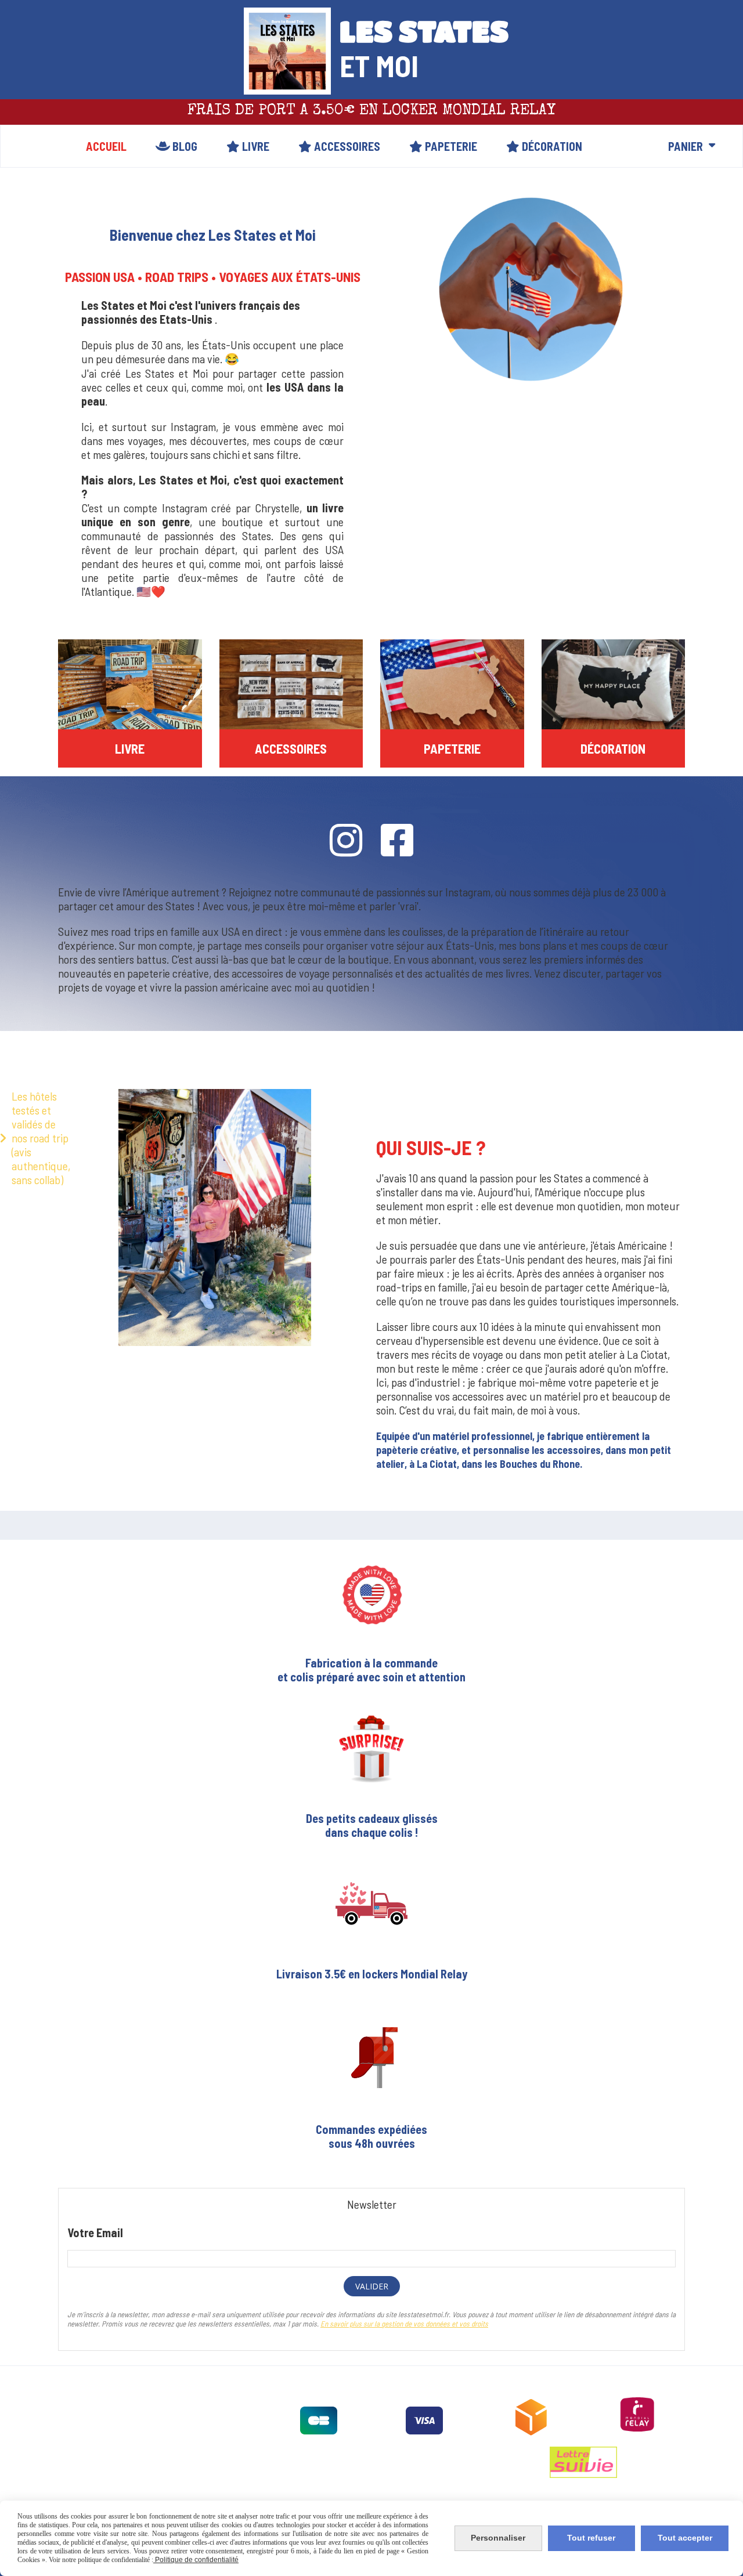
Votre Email (95, 2233)
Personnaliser (498, 2538)
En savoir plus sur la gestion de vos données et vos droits (404, 2324)
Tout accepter (685, 2538)
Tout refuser (591, 2538)
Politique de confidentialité (196, 2560)
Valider (372, 2286)
